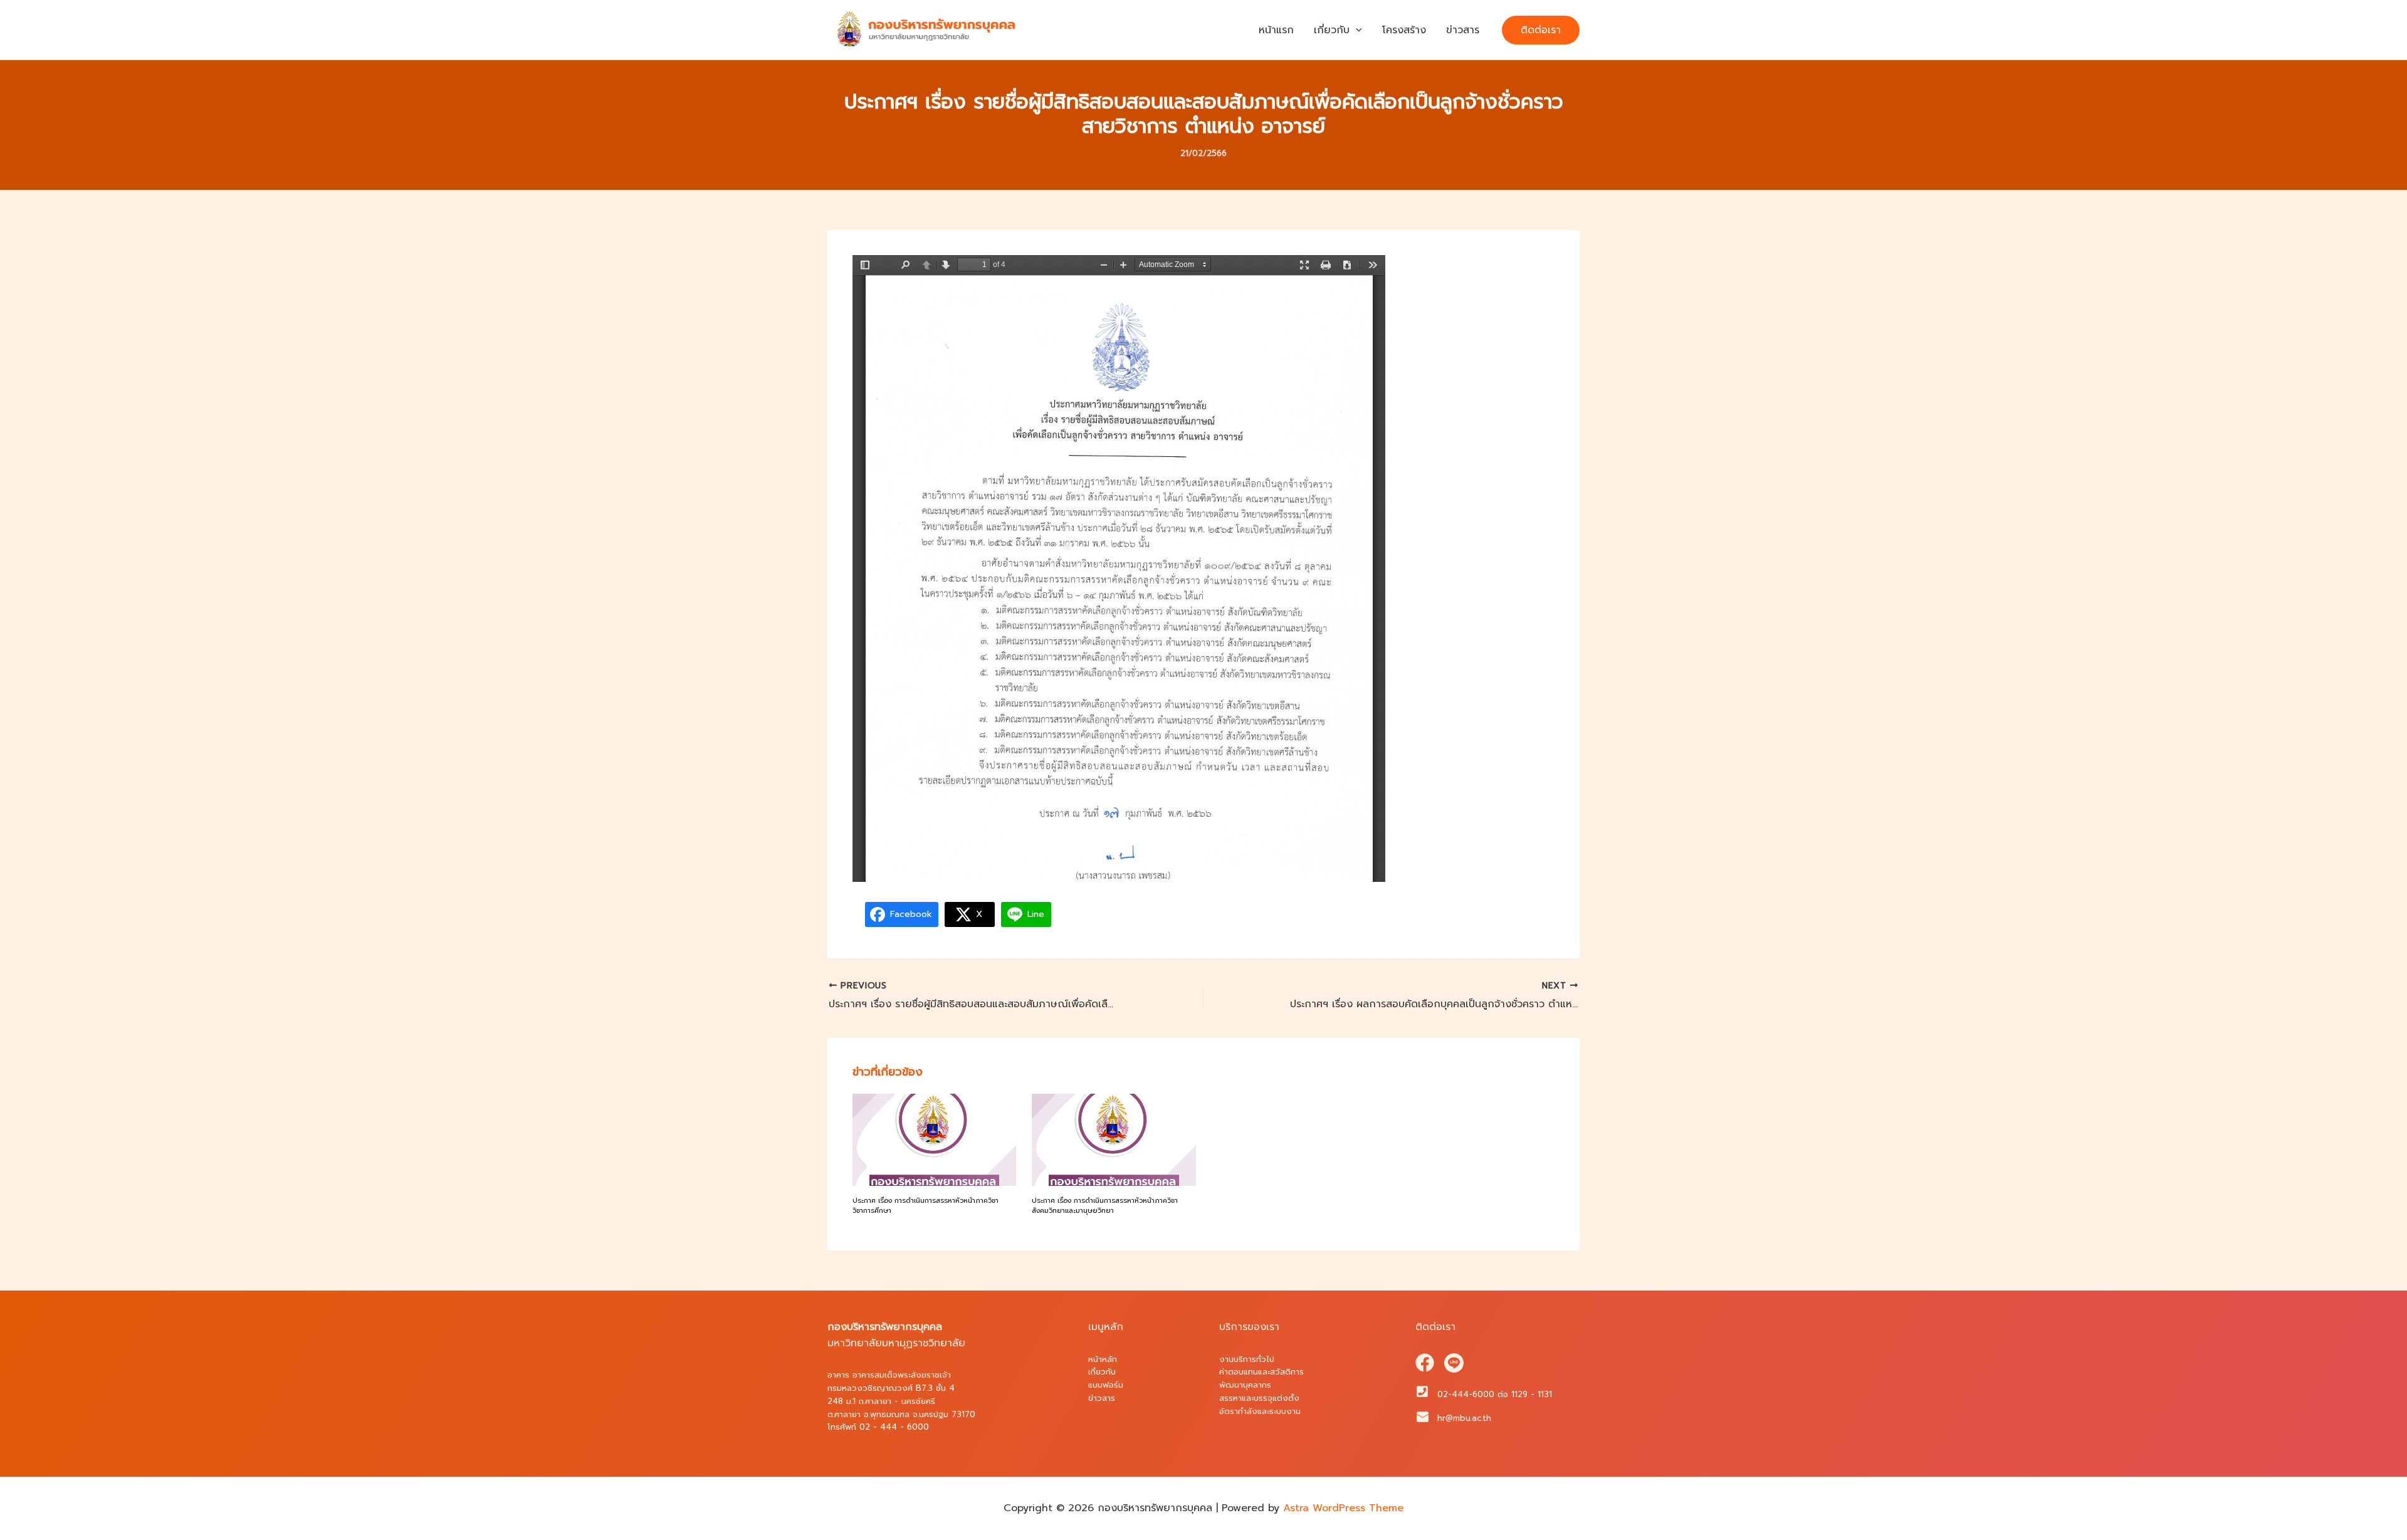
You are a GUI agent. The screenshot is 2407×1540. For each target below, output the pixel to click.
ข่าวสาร (1463, 30)
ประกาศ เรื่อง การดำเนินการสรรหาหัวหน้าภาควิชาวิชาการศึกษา (926, 1206)
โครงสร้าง (1404, 30)
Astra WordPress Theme (1343, 1508)
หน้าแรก (1276, 30)
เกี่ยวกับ (1332, 30)
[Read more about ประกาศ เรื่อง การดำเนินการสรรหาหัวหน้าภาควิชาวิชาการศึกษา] (934, 1139)
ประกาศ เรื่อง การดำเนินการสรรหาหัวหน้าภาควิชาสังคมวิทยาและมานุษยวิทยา (1105, 1206)
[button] (1356, 30)
